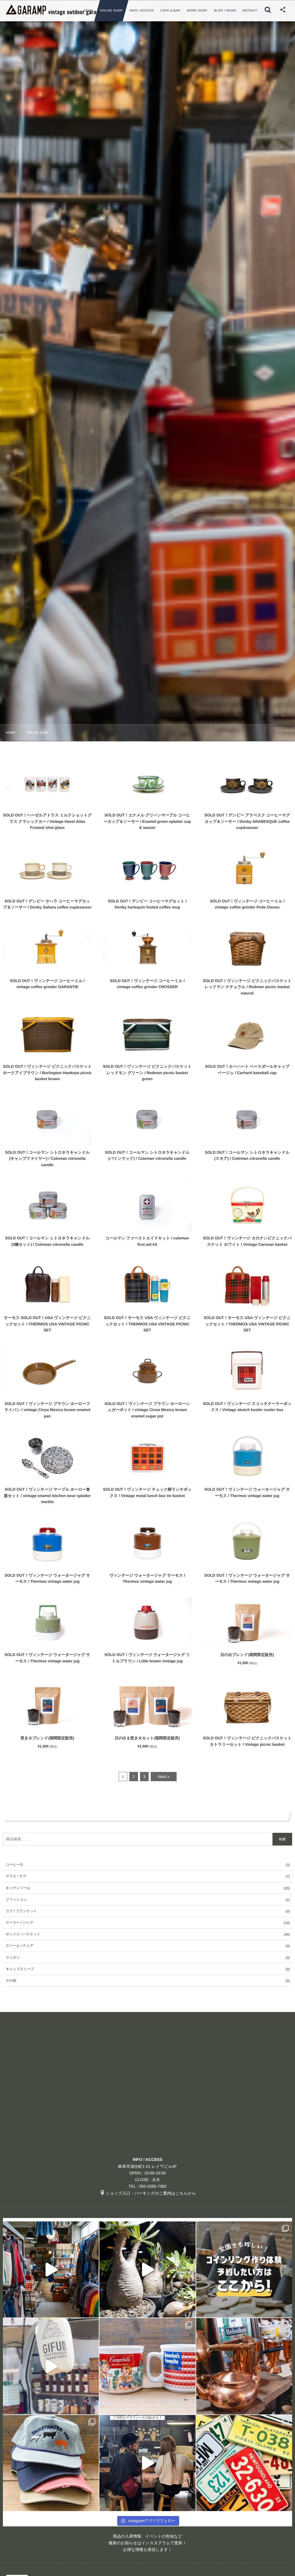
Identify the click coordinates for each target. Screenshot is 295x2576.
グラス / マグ (16, 1876)
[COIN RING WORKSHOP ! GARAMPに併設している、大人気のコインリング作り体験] (147, 2463)
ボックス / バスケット (23, 1934)
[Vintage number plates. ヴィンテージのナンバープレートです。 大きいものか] (244, 2463)
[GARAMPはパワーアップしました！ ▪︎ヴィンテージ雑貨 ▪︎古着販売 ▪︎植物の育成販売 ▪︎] (51, 2269)
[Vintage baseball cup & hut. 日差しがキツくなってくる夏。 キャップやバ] (51, 2463)
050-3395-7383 (153, 2186)
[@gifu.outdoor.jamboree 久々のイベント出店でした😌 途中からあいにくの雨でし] (51, 2366)
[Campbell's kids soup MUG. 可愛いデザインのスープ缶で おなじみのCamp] (147, 2366)
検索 (282, 1839)
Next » (164, 1777)
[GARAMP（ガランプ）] (60, 10)
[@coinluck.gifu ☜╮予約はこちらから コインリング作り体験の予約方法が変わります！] (244, 2269)
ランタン (13, 1957)
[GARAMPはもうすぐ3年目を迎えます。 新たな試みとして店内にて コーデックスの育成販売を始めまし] (147, 2269)
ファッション (16, 1899)
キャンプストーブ (20, 1969)
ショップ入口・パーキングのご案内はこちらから (151, 2193)
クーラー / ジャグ (19, 1923)
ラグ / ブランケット (21, 1911)
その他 (11, 1981)
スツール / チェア (20, 1946)
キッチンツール (18, 1888)
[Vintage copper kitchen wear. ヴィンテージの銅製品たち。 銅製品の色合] (244, 2366)
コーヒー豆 (15, 1865)
